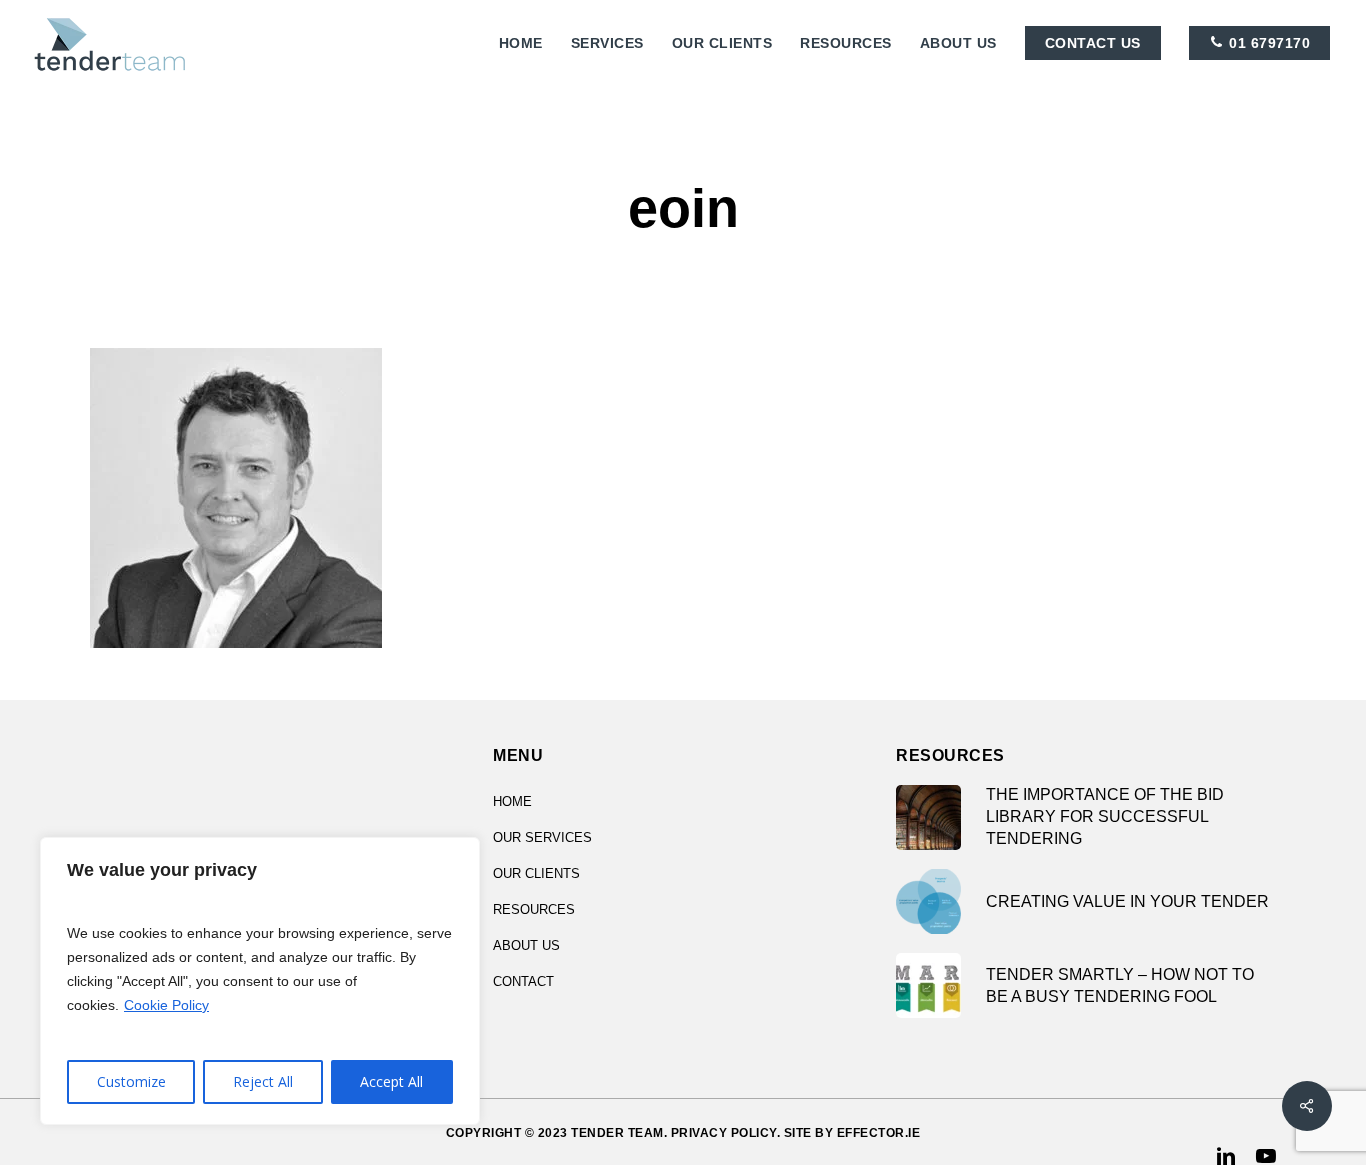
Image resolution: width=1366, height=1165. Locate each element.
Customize (131, 1081)
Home (512, 801)
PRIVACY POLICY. (726, 1133)
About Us (526, 945)
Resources (534, 909)
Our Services (542, 837)
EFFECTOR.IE (879, 1133)
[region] (260, 981)
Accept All (391, 1081)
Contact (523, 981)
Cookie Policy (166, 1005)
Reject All (263, 1081)
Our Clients (536, 873)
